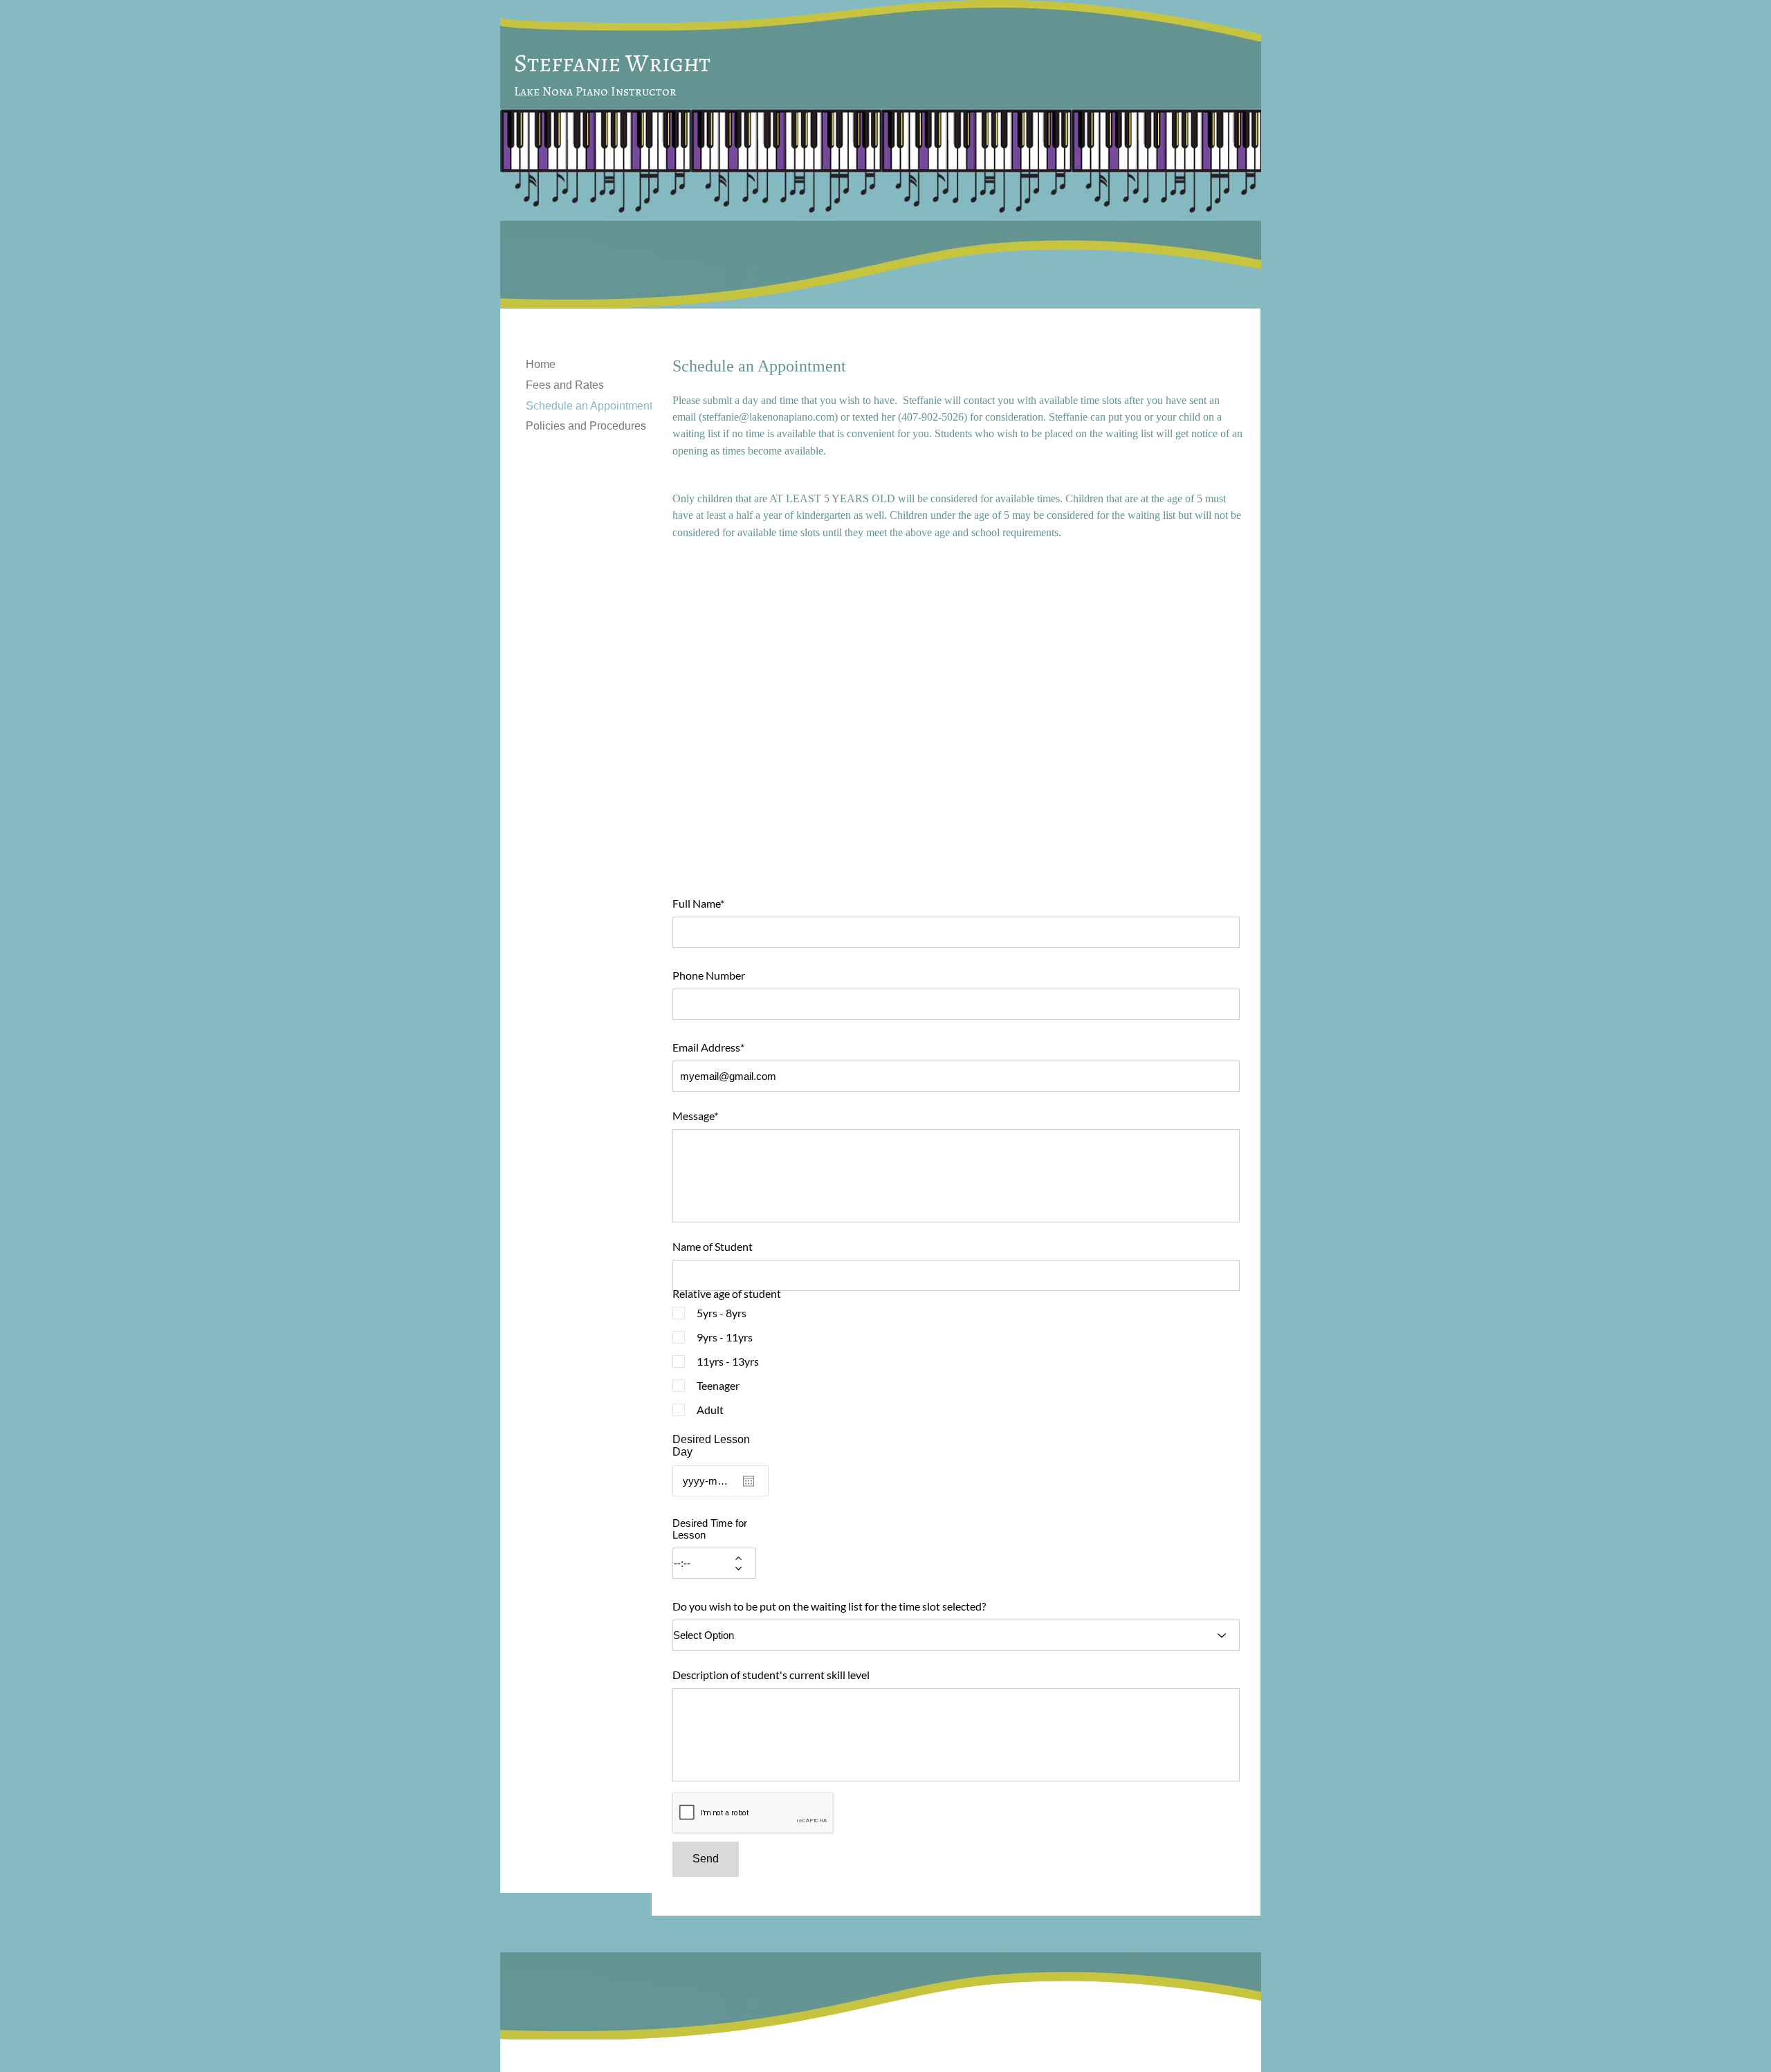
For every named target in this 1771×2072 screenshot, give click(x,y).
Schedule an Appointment (589, 406)
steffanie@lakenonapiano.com (768, 417)
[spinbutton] (704, 1563)
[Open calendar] (749, 1481)
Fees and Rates (565, 385)
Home (541, 364)
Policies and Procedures (586, 426)
